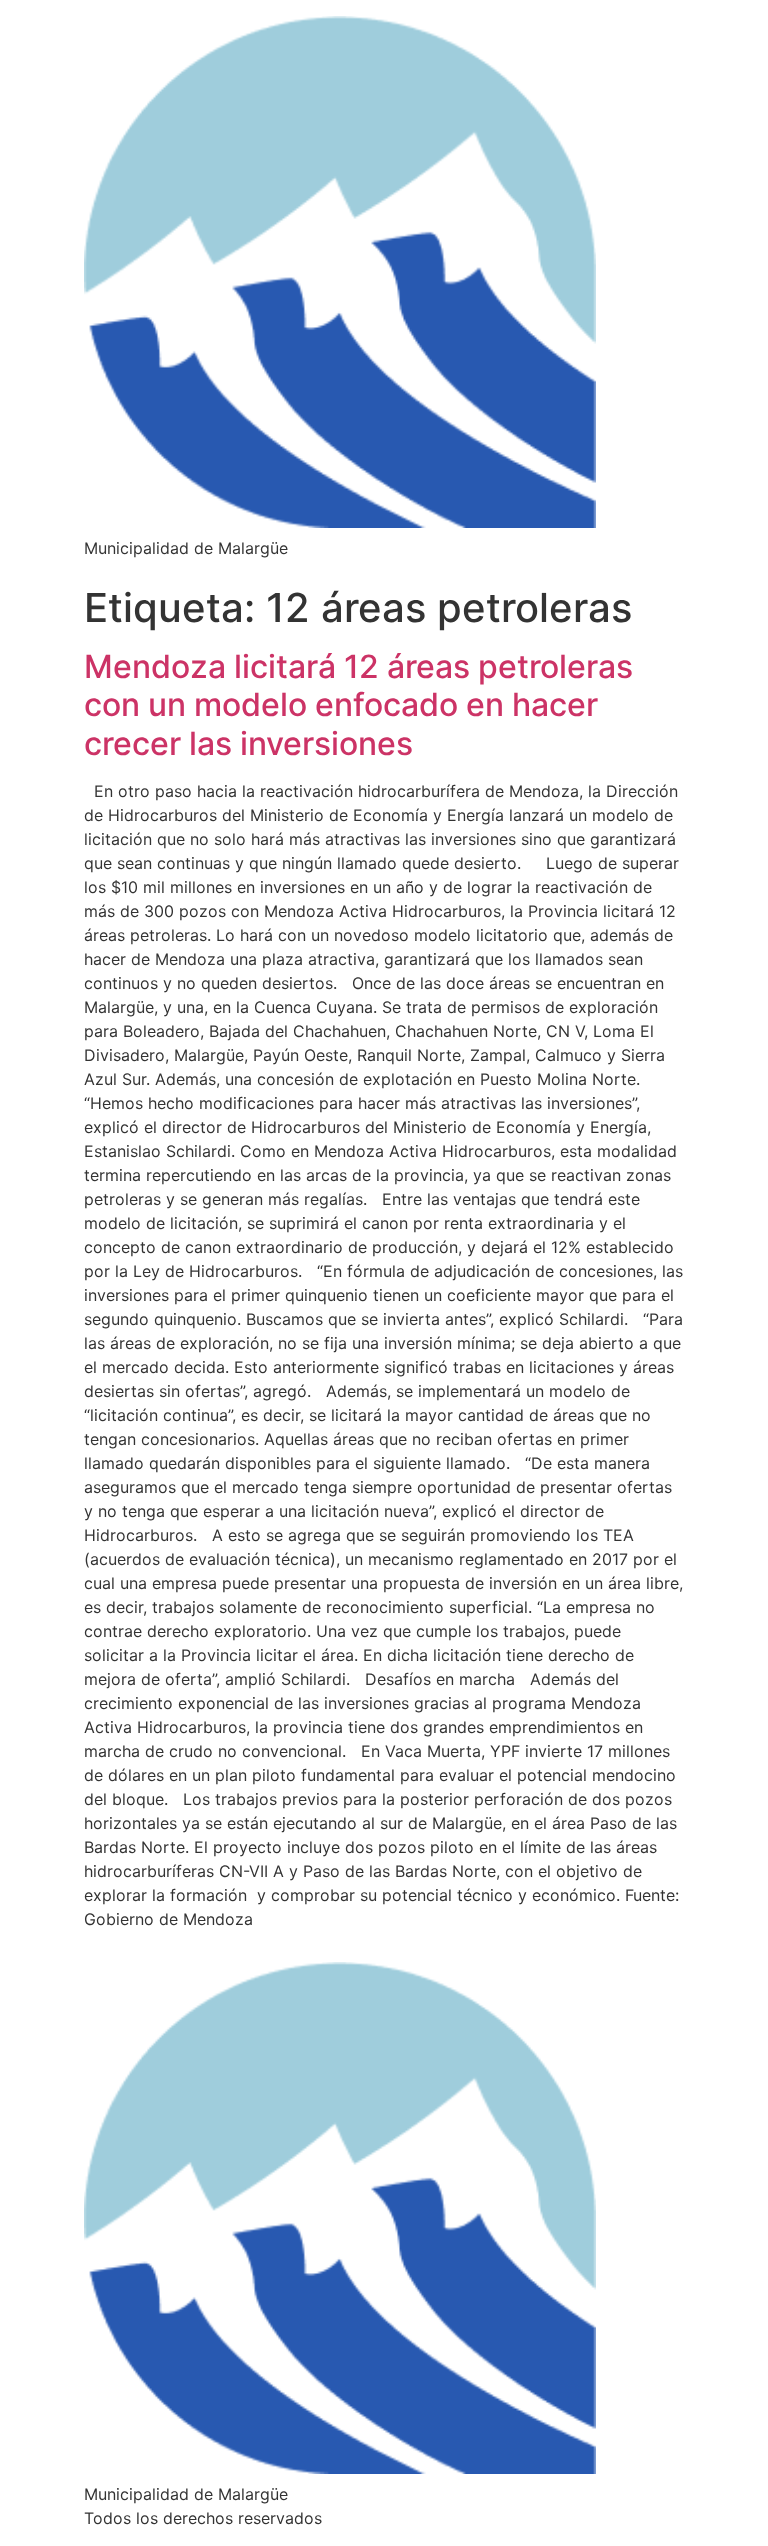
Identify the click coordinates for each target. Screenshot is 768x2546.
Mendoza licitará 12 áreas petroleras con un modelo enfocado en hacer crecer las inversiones (358, 705)
